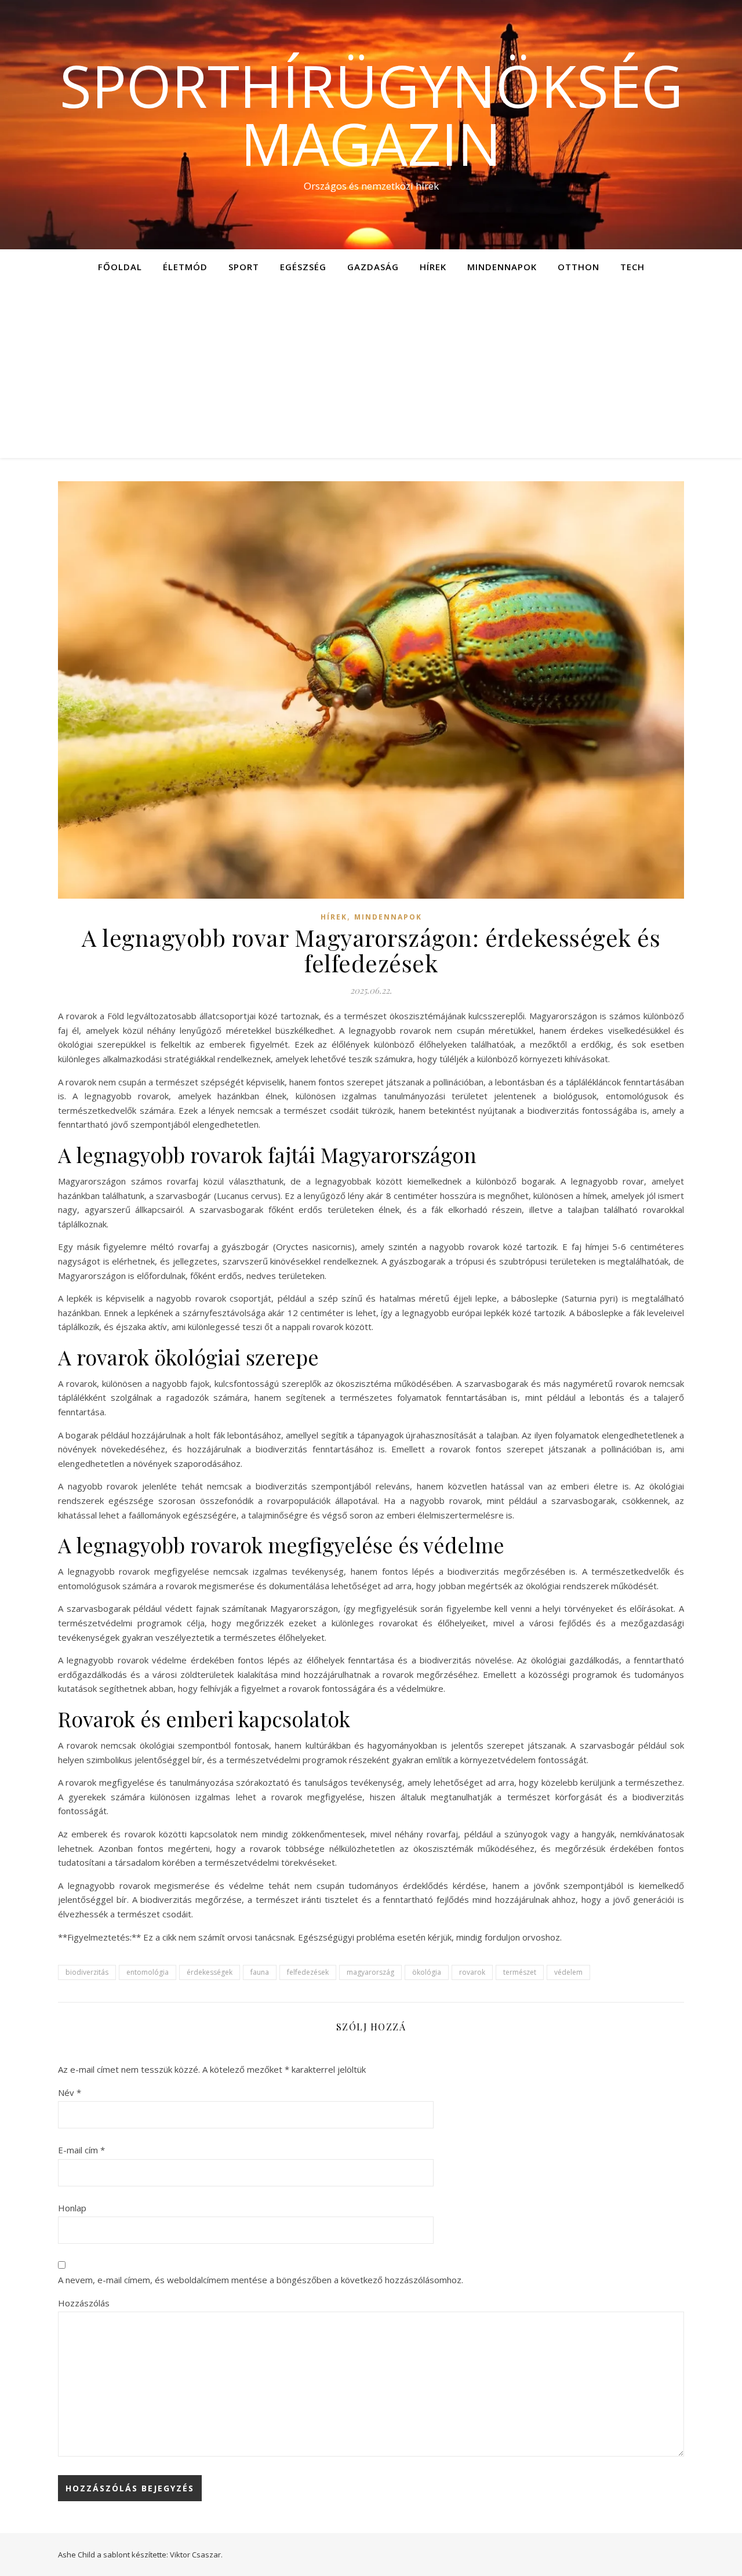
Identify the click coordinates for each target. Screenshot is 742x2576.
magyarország (370, 1972)
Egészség (303, 267)
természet (520, 1972)
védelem (568, 1972)
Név (70, 2092)
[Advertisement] (371, 371)
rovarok (472, 1972)
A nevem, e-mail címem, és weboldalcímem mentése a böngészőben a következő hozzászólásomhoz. (261, 2280)
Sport (244, 267)
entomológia (148, 1972)
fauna (260, 1972)
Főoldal (120, 267)
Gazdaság (373, 267)
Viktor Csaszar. (196, 2555)
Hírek (433, 267)
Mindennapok (502, 267)
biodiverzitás (87, 1972)
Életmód (185, 267)
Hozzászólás (84, 2303)
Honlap (72, 2208)
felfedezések (308, 1972)
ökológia (427, 1972)
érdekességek (210, 1972)
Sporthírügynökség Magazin (371, 114)
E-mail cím (81, 2150)
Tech (632, 267)
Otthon (579, 267)
